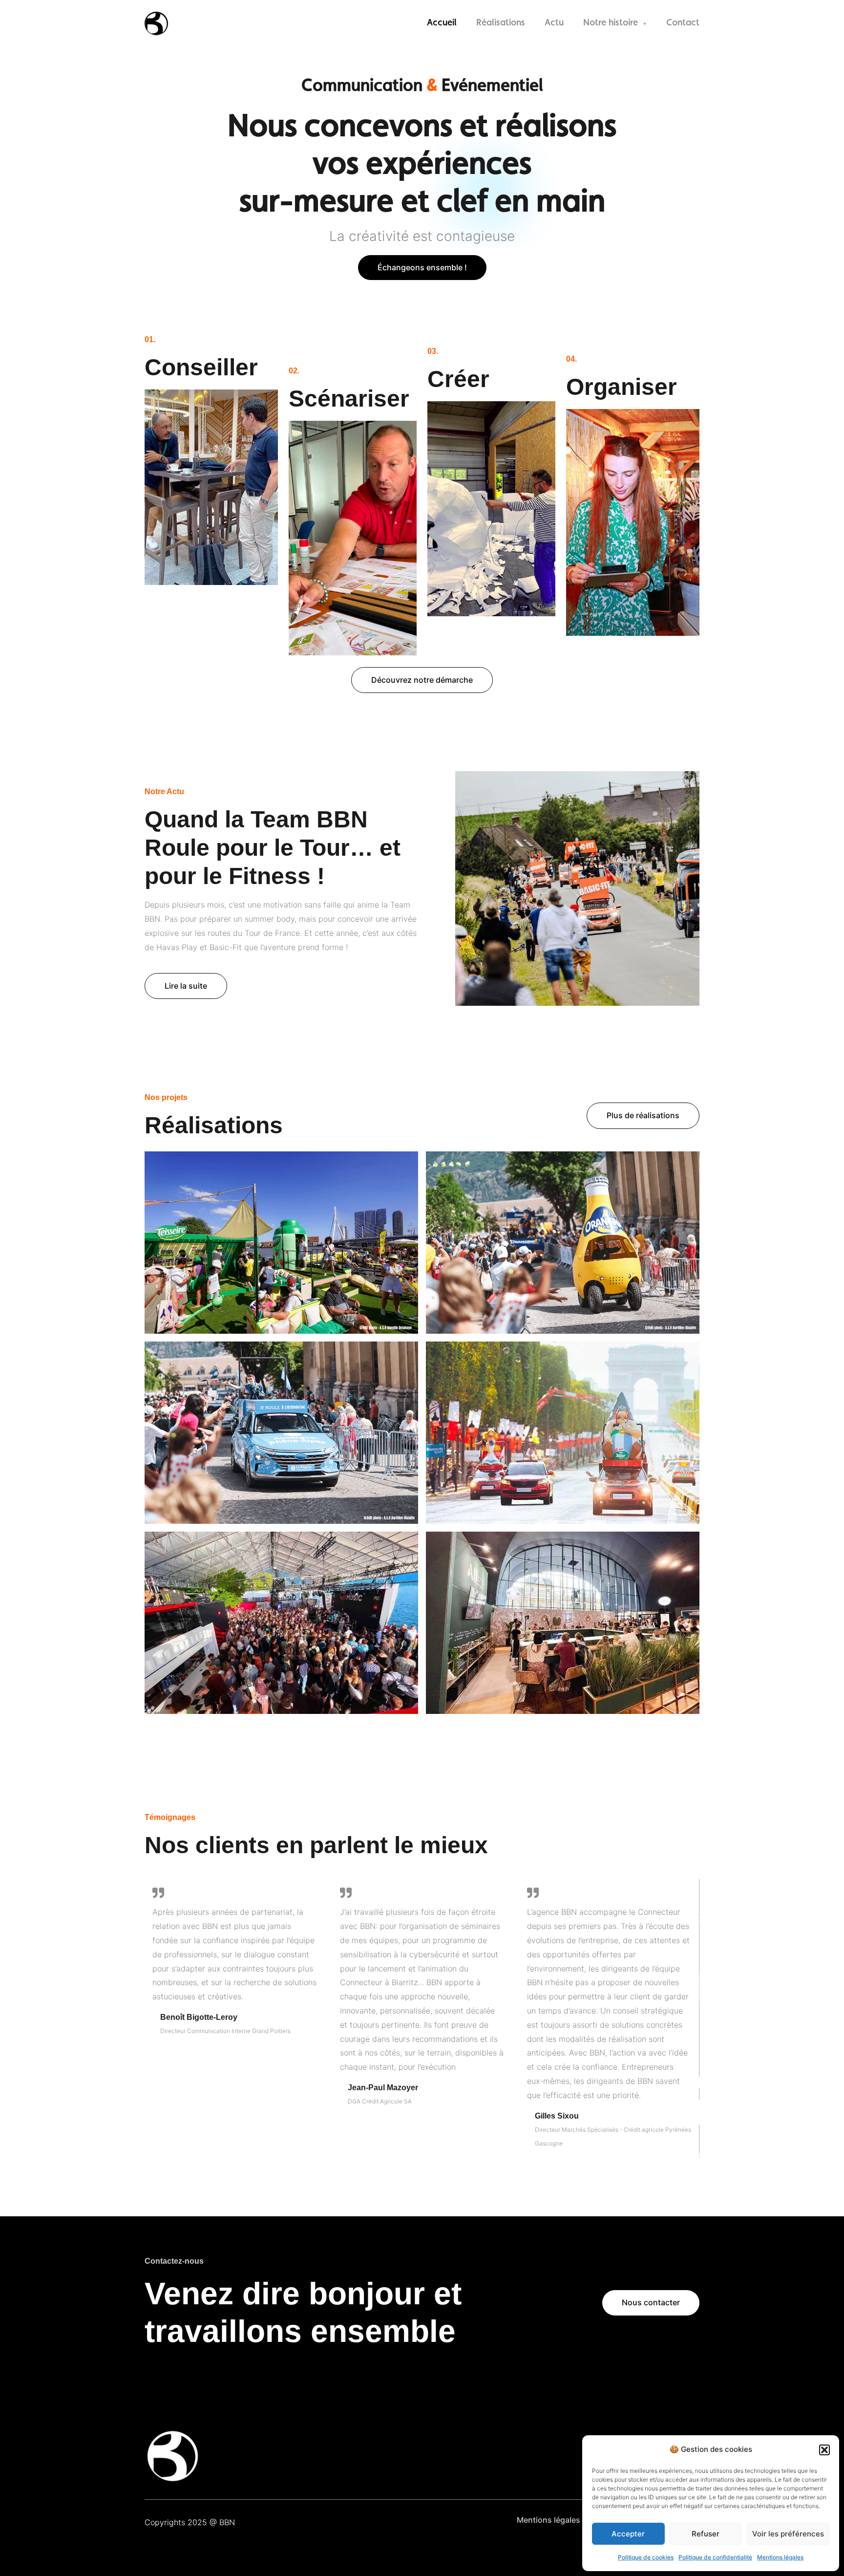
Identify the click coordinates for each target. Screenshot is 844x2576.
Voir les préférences (788, 2534)
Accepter (628, 2534)
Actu (554, 23)
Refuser (706, 2534)
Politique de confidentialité (715, 2557)
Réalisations (501, 23)
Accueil (442, 23)
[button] (824, 2450)
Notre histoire (611, 23)
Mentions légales (780, 2557)
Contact (683, 23)
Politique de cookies (646, 2557)
